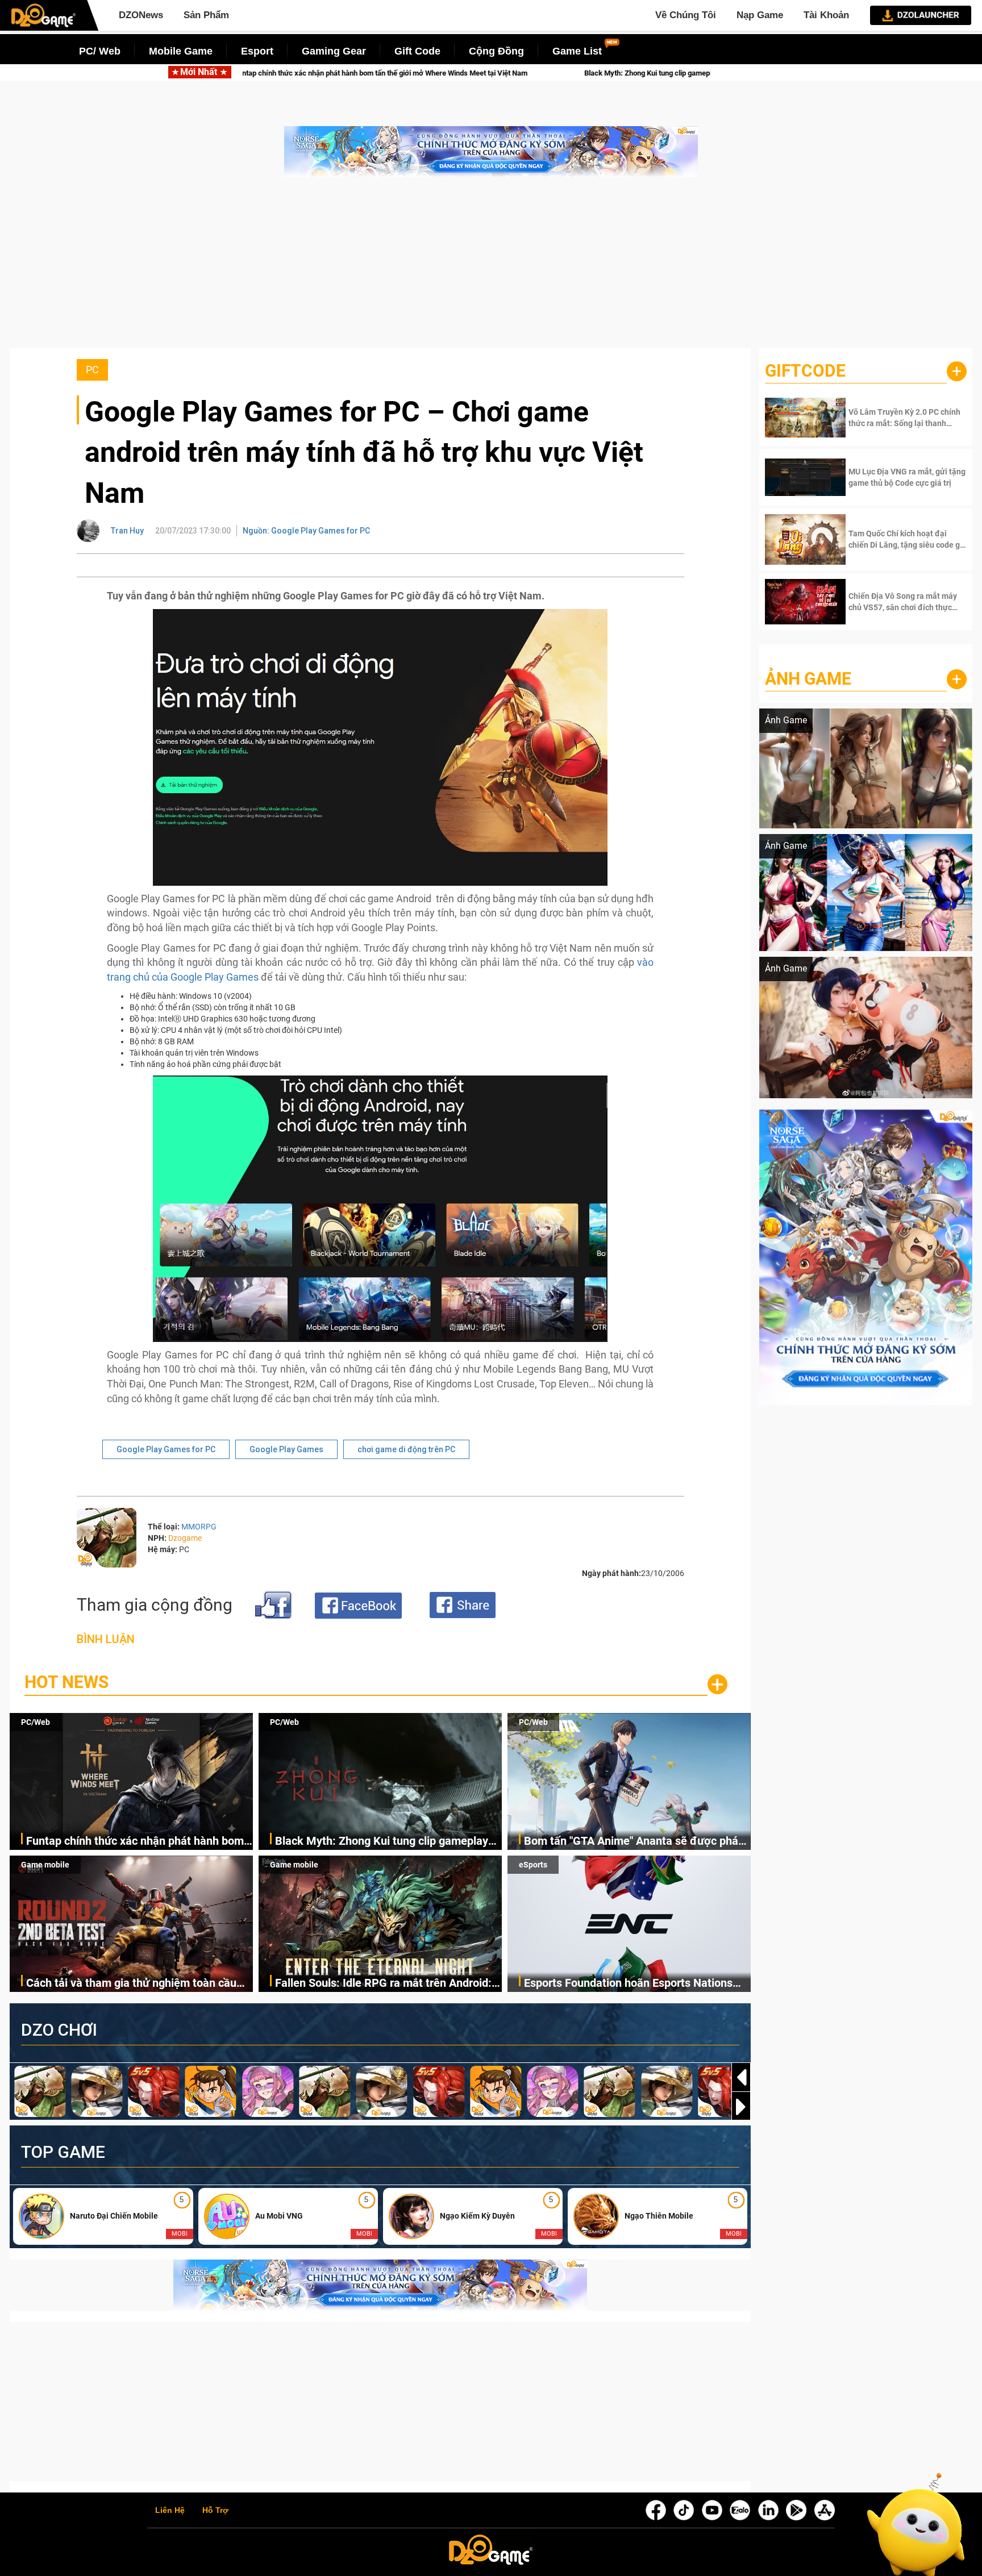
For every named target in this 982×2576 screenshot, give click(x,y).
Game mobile (45, 1865)
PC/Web (36, 1722)
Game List (577, 51)
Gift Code (417, 51)
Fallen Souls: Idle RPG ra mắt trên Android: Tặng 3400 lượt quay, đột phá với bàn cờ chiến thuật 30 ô (383, 1984)
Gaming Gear (334, 51)
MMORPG (199, 1527)
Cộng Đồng (496, 51)
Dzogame (185, 1538)
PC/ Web (100, 51)
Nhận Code (891, 418)
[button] (741, 2107)
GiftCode (805, 371)
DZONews (141, 15)
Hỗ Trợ (215, 2511)
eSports (533, 1865)
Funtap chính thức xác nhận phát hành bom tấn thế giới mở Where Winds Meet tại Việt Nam (135, 1842)
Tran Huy (127, 531)
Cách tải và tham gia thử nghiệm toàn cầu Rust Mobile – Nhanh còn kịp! (131, 1984)
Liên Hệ (170, 2511)
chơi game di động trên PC (406, 1449)
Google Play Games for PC (166, 1449)
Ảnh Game (808, 679)
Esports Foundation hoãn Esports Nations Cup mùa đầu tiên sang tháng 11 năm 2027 (633, 1984)
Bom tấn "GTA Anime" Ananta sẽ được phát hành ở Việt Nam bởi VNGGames (633, 1842)
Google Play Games (286, 1449)
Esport (257, 51)
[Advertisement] (491, 268)
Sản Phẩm (206, 15)
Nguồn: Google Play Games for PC (306, 531)
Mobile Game (181, 51)
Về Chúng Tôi (686, 15)
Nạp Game (760, 15)
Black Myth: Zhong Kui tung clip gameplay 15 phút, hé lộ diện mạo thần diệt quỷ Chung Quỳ (478, 73)
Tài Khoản (826, 15)
